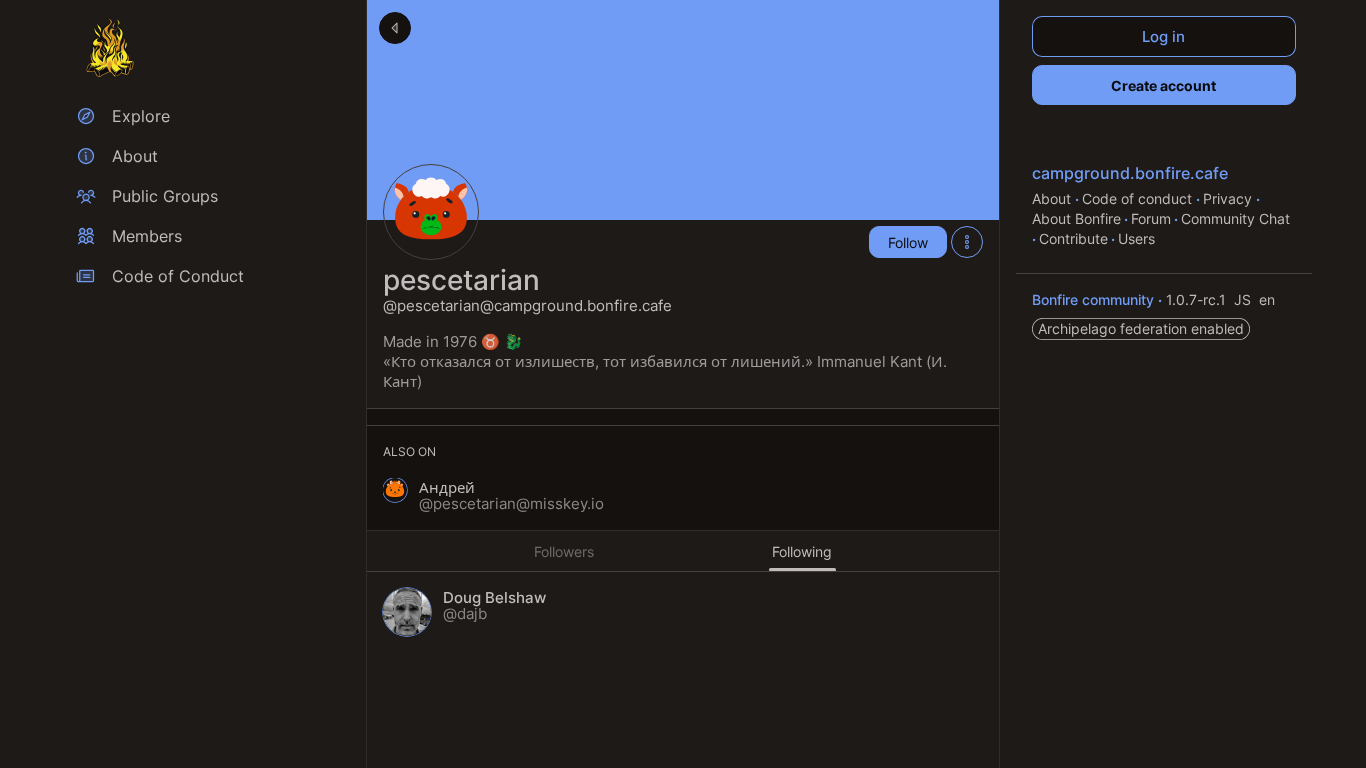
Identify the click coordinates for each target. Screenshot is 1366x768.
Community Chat (1235, 218)
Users (1136, 238)
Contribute (1073, 238)
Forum (1151, 218)
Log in (1164, 36)
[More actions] (967, 242)
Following (802, 551)
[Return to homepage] (110, 48)
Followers (564, 551)
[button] (493, 496)
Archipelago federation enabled (1141, 328)
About (1053, 198)
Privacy (1229, 198)
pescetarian (461, 280)
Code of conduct (1139, 198)
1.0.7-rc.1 (1198, 299)
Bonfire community (1095, 299)
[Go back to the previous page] (395, 28)
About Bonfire (1076, 218)
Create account (1164, 85)
